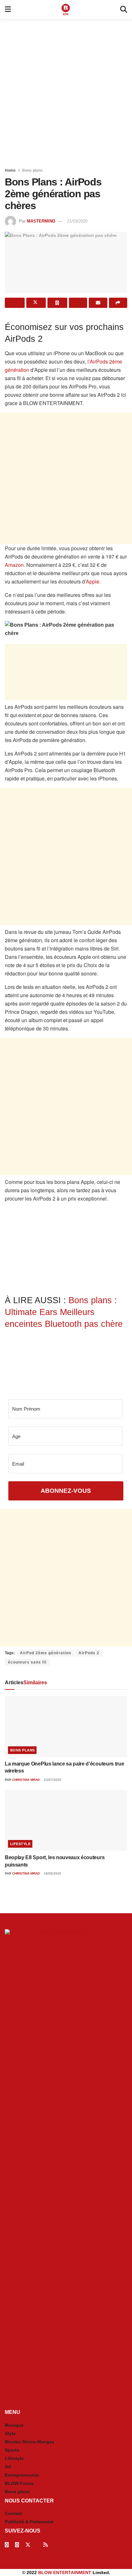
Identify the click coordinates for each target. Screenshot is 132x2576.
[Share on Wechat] (78, 303)
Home (10, 170)
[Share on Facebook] (15, 303)
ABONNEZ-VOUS (66, 1491)
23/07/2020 (52, 1780)
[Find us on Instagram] (17, 2545)
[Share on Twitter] (36, 303)
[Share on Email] (98, 303)
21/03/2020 (77, 221)
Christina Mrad (26, 1780)
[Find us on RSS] (45, 2545)
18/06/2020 (52, 1873)
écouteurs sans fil (27, 1662)
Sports (12, 2450)
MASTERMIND (41, 221)
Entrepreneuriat (22, 2475)
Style (10, 2433)
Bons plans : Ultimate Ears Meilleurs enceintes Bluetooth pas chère (64, 1312)
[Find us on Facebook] (7, 2545)
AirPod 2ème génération (45, 1653)
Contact (13, 2513)
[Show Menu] (8, 10)
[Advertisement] (66, 91)
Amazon (14, 565)
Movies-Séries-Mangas (30, 2442)
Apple (93, 581)
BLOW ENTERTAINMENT (65, 2572)
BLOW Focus (19, 2483)
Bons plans (32, 170)
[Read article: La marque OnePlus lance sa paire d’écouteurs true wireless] (66, 1727)
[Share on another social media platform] (118, 303)
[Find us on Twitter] (28, 2545)
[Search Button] (124, 10)
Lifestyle (20, 1844)
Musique (14, 2425)
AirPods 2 (89, 1653)
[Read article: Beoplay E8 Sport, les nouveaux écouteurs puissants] (66, 1820)
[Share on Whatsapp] (57, 303)
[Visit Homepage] (66, 10)
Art (8, 2467)
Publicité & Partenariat (29, 2522)
